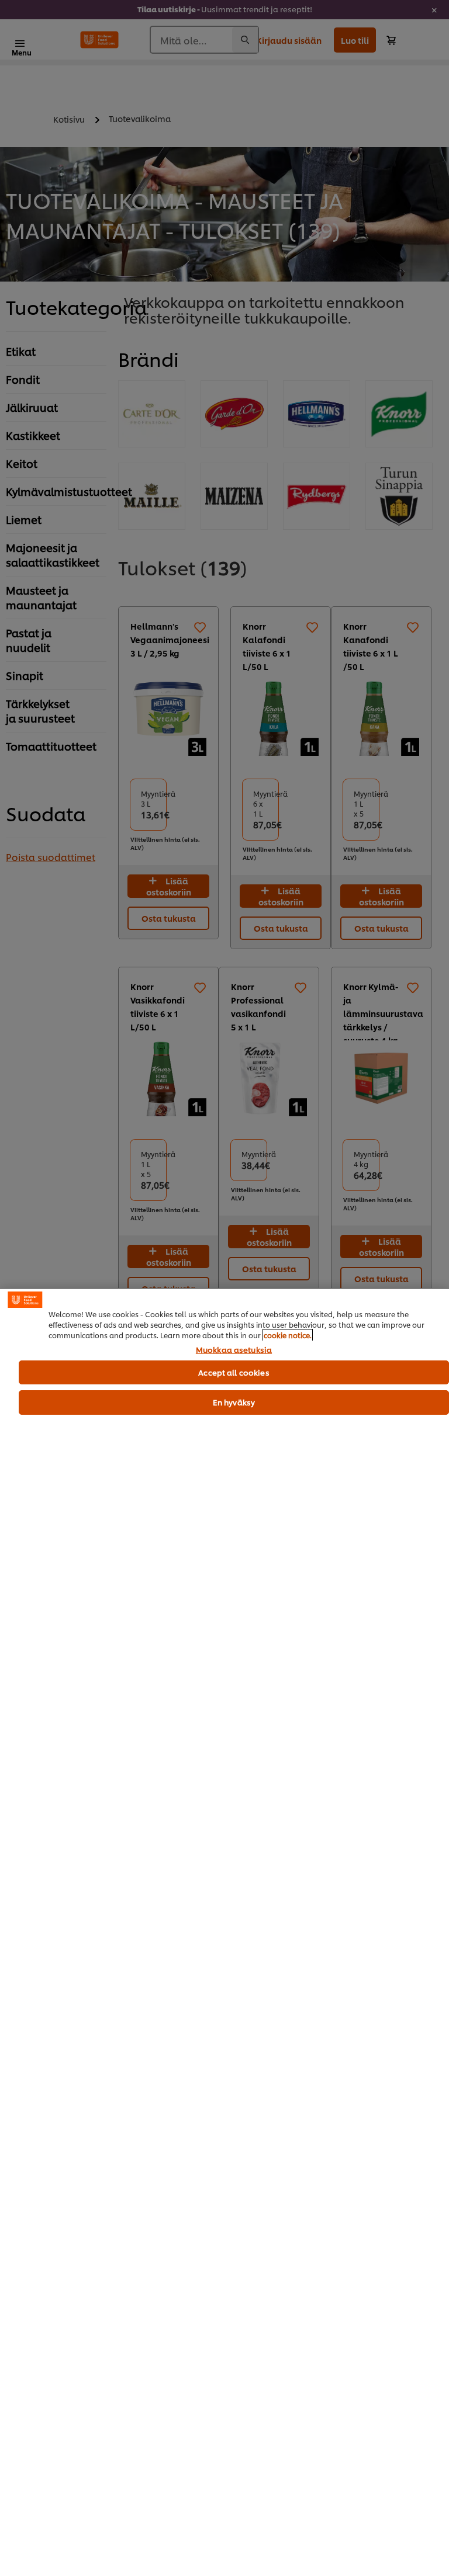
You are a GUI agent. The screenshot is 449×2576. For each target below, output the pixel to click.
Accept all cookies (234, 1372)
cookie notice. (288, 1335)
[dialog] (224, 1932)
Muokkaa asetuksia (234, 1350)
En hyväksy (234, 1402)
